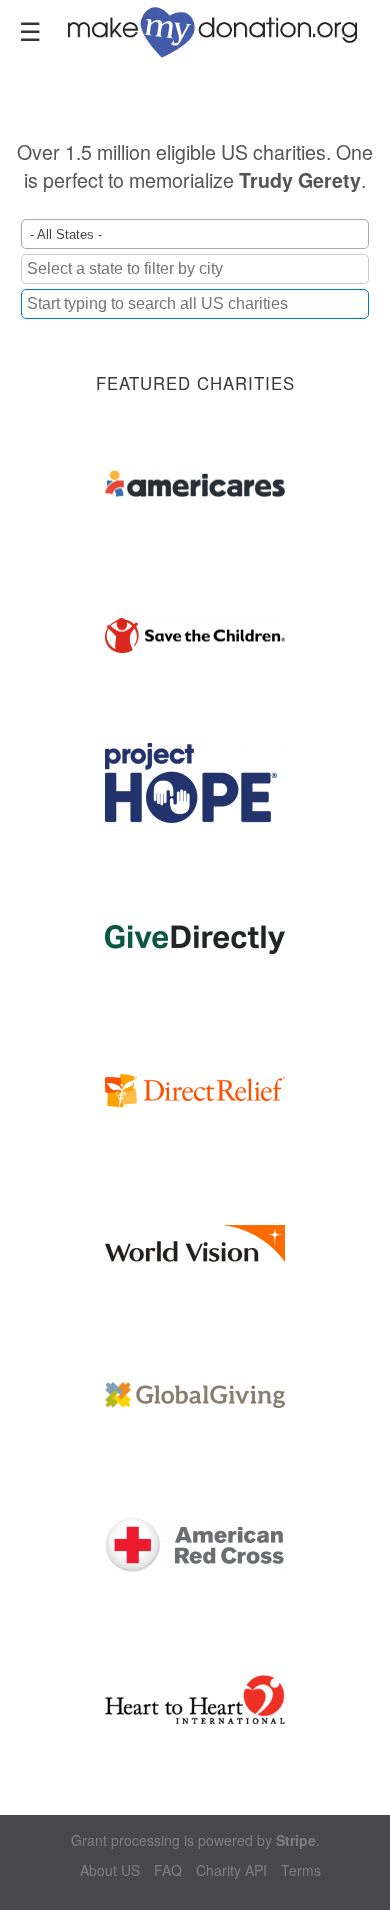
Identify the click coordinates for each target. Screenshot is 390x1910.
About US (110, 1870)
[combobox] (195, 304)
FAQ (168, 1870)
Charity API (231, 1870)
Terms (301, 1870)
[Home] (224, 30)
